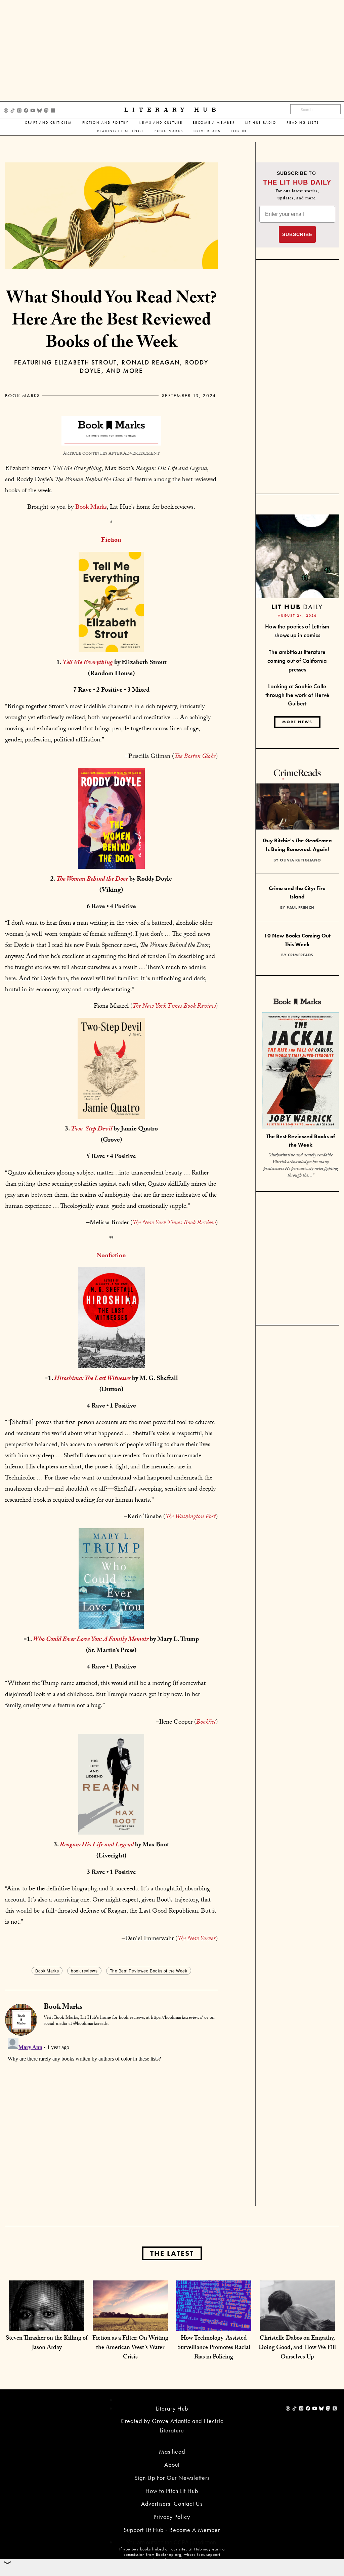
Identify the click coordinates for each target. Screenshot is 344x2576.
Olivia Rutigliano (300, 860)
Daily (297, 607)
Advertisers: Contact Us (172, 2504)
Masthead (172, 2451)
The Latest (172, 2253)
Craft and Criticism (49, 123)
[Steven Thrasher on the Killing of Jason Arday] (47, 2317)
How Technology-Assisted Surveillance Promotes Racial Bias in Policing (214, 2348)
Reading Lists (303, 123)
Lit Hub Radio (261, 123)
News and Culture (161, 123)
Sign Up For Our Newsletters (172, 2478)
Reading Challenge (121, 131)
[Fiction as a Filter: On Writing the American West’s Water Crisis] (130, 2317)
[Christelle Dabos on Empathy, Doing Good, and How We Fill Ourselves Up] (297, 2317)
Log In (239, 131)
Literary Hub (172, 110)
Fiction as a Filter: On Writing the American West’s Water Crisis (130, 2348)
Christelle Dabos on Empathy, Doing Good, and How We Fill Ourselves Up (297, 2348)
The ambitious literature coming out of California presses (297, 660)
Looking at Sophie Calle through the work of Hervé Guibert (297, 695)
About (172, 2465)
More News (297, 722)
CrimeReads (207, 131)
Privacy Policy (172, 2517)
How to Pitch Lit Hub (172, 2491)
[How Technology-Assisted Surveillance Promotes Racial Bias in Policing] (214, 2317)
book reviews (84, 1971)
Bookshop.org (169, 2554)
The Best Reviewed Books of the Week (149, 1971)
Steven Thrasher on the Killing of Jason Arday (47, 2343)
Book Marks (169, 131)
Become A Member (214, 123)
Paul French (300, 908)
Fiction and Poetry (105, 123)
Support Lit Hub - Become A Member (172, 2530)
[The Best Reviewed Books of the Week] (301, 1072)
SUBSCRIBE (297, 234)
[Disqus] (111, 2120)
